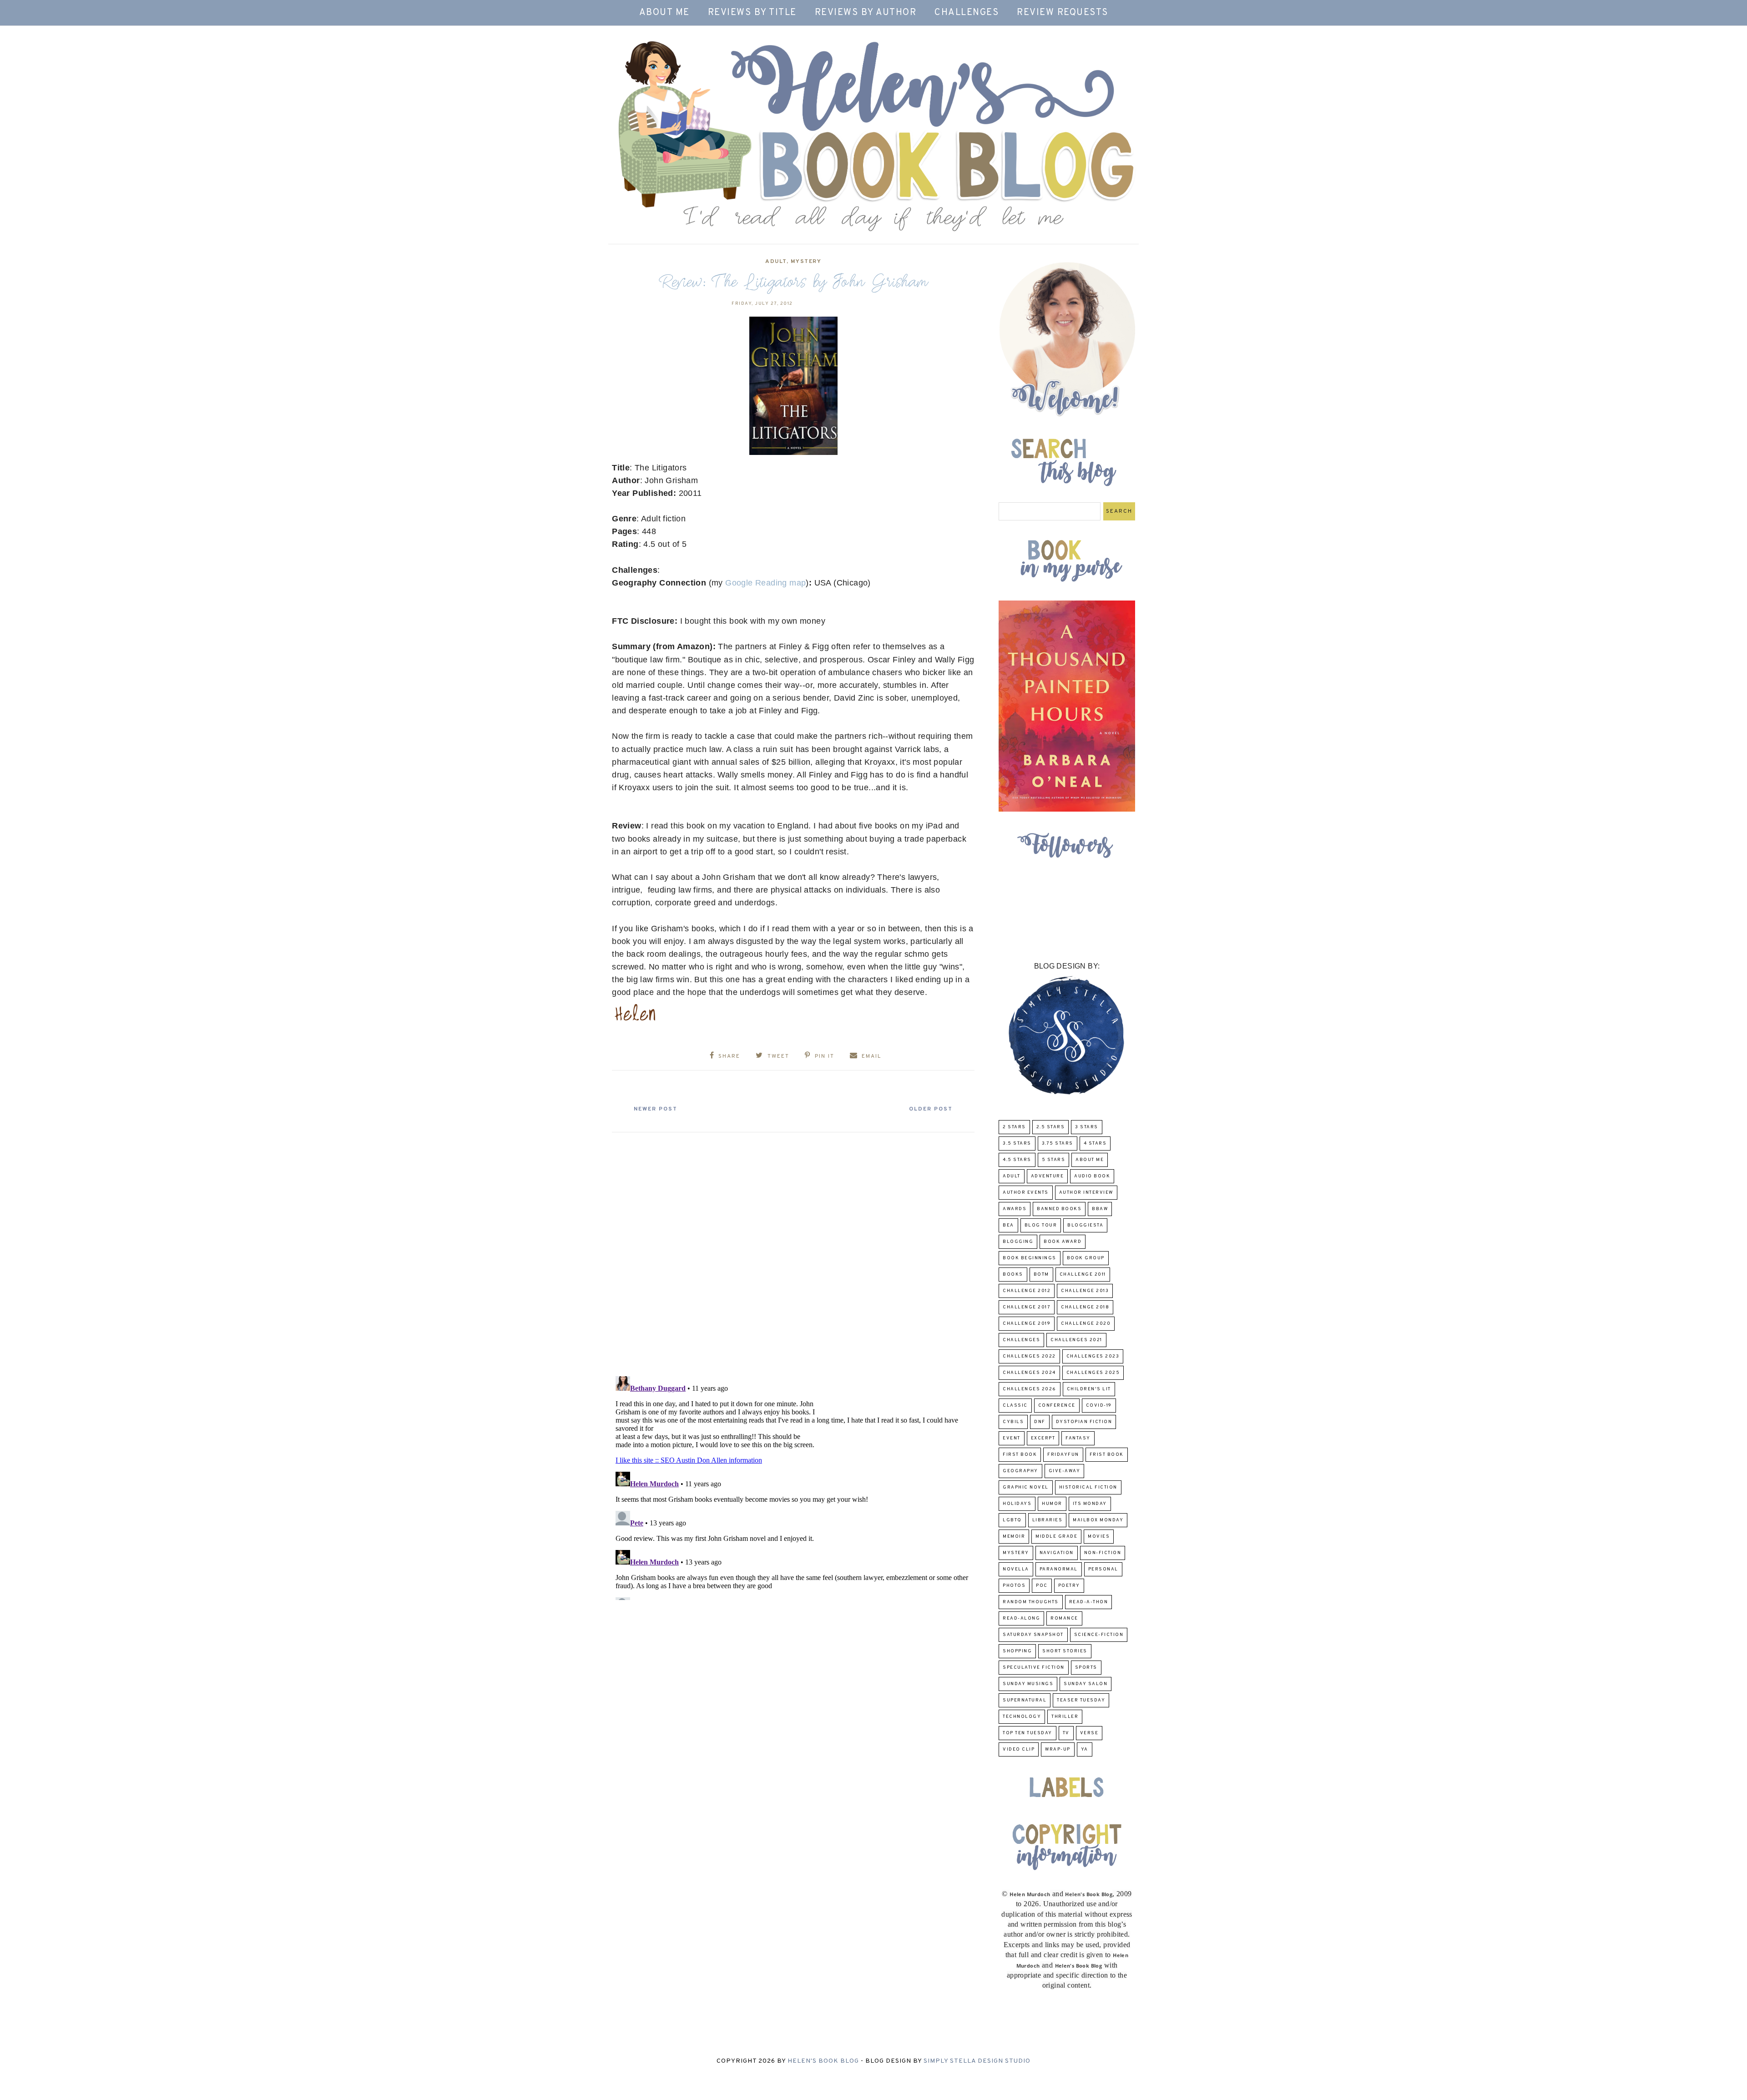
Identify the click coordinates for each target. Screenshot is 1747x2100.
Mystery (806, 262)
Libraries (1048, 1520)
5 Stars (1054, 1160)
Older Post (931, 1109)
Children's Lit (1089, 1389)
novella (1016, 1569)
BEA (1008, 1225)
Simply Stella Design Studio (977, 2061)
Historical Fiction (1088, 1487)
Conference (1057, 1406)
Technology (1022, 1717)
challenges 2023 (1093, 1356)
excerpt (1043, 1438)
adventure (1048, 1176)
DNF (1040, 1422)
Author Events (1026, 1193)
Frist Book (1107, 1455)
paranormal (1059, 1569)
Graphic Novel (1026, 1487)
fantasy (1078, 1438)
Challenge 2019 (1027, 1324)
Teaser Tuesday (1081, 1700)
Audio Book (1092, 1176)
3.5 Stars (1017, 1143)
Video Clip (1019, 1749)
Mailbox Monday (1098, 1520)
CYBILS (1013, 1422)
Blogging (1018, 1242)
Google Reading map (765, 583)
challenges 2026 (1030, 1389)
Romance (1064, 1618)
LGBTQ (1012, 1520)
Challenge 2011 (1083, 1275)
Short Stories (1065, 1651)
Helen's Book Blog (823, 2061)
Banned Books (1059, 1209)
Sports (1086, 1668)
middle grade (1056, 1537)
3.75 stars (1058, 1143)
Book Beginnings (1030, 1258)
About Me (664, 13)
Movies (1099, 1537)
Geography (1020, 1471)
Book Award (1063, 1242)
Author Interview (1086, 1193)
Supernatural (1025, 1700)
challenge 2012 (1027, 1291)
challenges (1021, 1340)
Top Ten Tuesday (1027, 1733)
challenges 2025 (1093, 1373)
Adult (776, 262)
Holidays (1017, 1504)
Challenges (967, 13)
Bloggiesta (1085, 1225)
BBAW (1100, 1209)
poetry (1069, 1586)
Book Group (1086, 1258)
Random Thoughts (1031, 1602)
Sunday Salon (1086, 1684)
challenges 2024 (1029, 1373)
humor (1052, 1504)
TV (1066, 1733)
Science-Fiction (1099, 1635)
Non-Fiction (1103, 1553)
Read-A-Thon (1089, 1602)
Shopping (1017, 1651)
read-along (1021, 1618)
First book (1020, 1455)
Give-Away (1065, 1471)
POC (1042, 1586)
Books (1013, 1275)
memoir (1014, 1537)
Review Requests (1063, 13)
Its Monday (1090, 1504)
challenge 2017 (1027, 1307)
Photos (1014, 1586)
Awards (1015, 1209)
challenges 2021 (1076, 1340)
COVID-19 (1099, 1406)
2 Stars (1014, 1127)
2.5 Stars (1051, 1127)
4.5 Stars (1017, 1160)
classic (1015, 1406)
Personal (1103, 1569)
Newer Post (656, 1109)
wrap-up (1058, 1749)
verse (1089, 1733)
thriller (1065, 1717)
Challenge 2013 (1085, 1291)
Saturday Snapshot (1033, 1635)
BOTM (1041, 1275)
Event (1012, 1438)
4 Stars (1095, 1143)
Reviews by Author (866, 13)
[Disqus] (793, 1251)
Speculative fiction (1034, 1668)
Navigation (1057, 1553)
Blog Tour (1041, 1225)
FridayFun (1063, 1455)
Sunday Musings (1028, 1684)
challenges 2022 (1029, 1356)
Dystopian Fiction (1084, 1422)
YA (1085, 1749)
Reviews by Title (752, 13)
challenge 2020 (1086, 1324)
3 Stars (1087, 1127)
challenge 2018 (1085, 1307)
